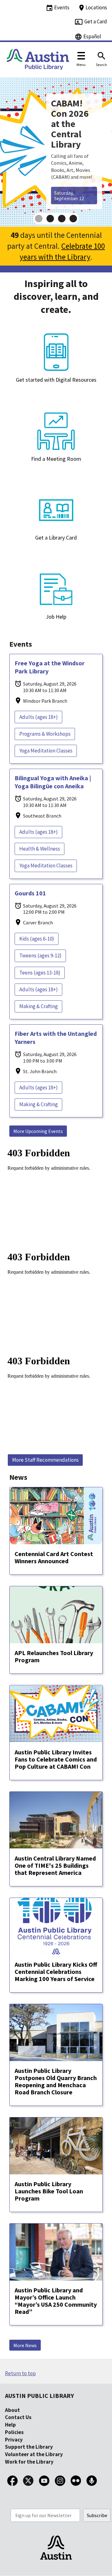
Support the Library (29, 2447)
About (12, 2410)
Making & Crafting (39, 1006)
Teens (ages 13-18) (40, 973)
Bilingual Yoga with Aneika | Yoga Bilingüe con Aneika (53, 782)
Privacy (14, 2440)
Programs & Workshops (45, 734)
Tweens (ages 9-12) (40, 955)
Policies (14, 2432)
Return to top (20, 2373)
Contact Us (18, 2417)
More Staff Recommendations (45, 1460)
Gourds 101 (30, 893)
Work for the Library (29, 2462)
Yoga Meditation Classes (46, 751)
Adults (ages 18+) (39, 717)
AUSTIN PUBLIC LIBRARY (40, 2396)
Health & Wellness (40, 849)
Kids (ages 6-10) (37, 939)
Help (10, 2425)
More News (25, 2345)
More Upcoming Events (38, 1131)
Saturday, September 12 (69, 196)
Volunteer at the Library (34, 2454)
